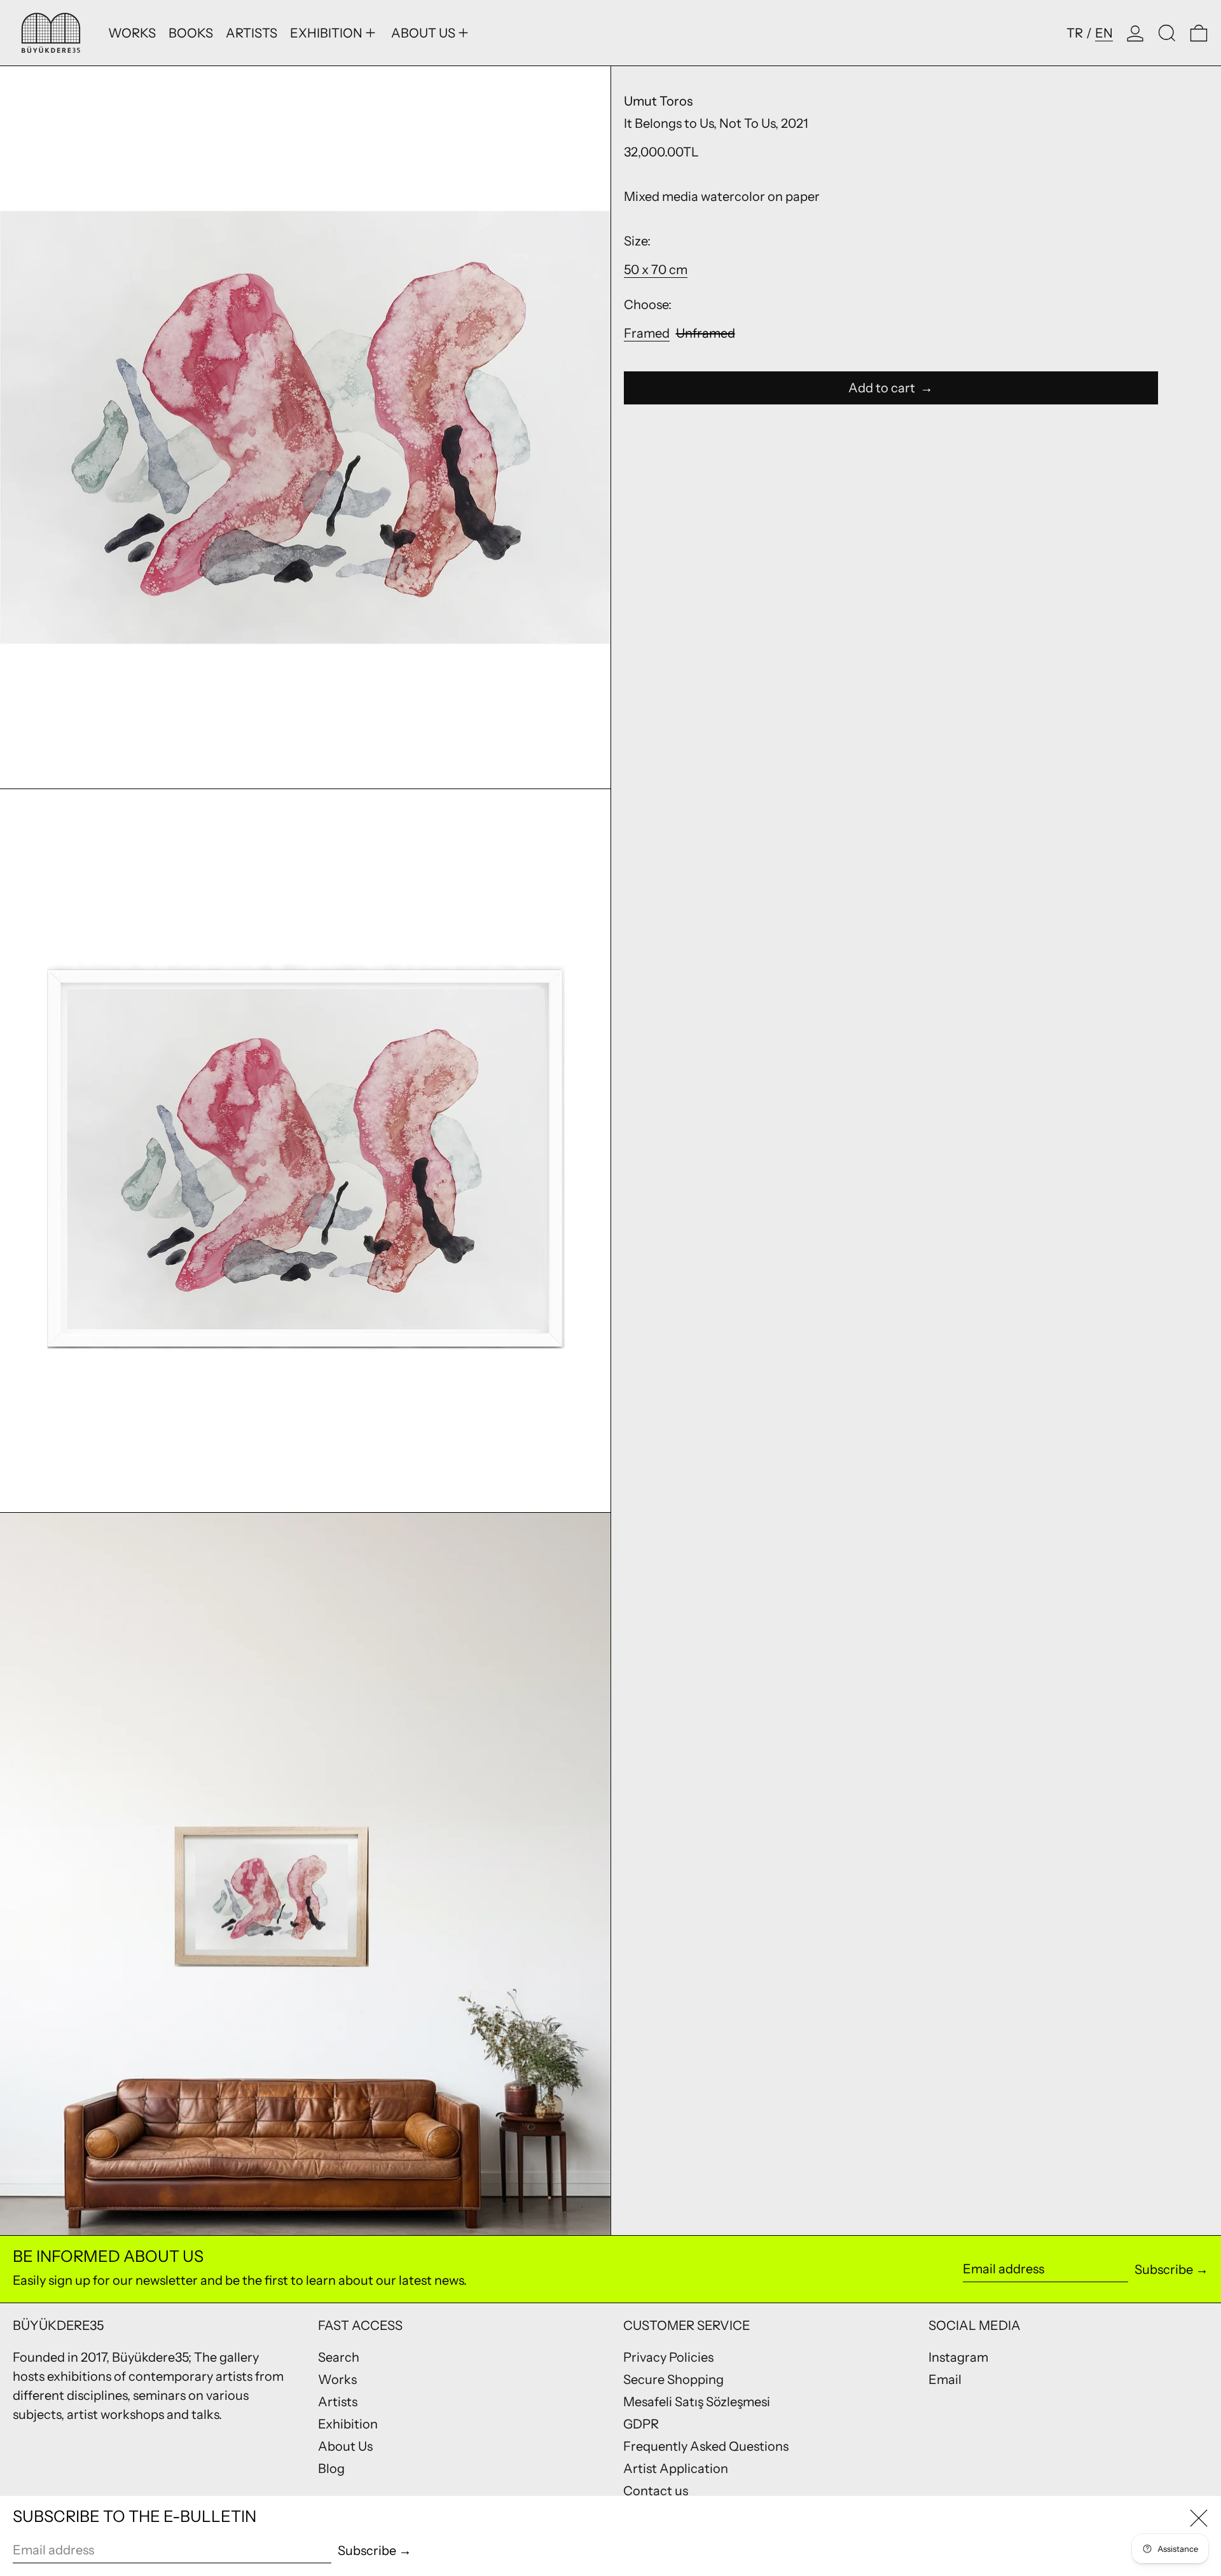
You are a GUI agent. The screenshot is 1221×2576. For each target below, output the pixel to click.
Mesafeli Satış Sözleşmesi (697, 2402)
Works (337, 2380)
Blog (331, 2469)
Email (945, 2380)
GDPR (641, 2424)
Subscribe (1164, 2269)
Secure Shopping (673, 2380)
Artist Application (676, 2469)
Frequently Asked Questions (706, 2446)
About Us (345, 2446)
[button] (1167, 33)
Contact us (656, 2491)
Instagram (958, 2357)
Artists (338, 2402)
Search (339, 2357)
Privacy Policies (668, 2357)
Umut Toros (658, 101)
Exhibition (348, 2424)
